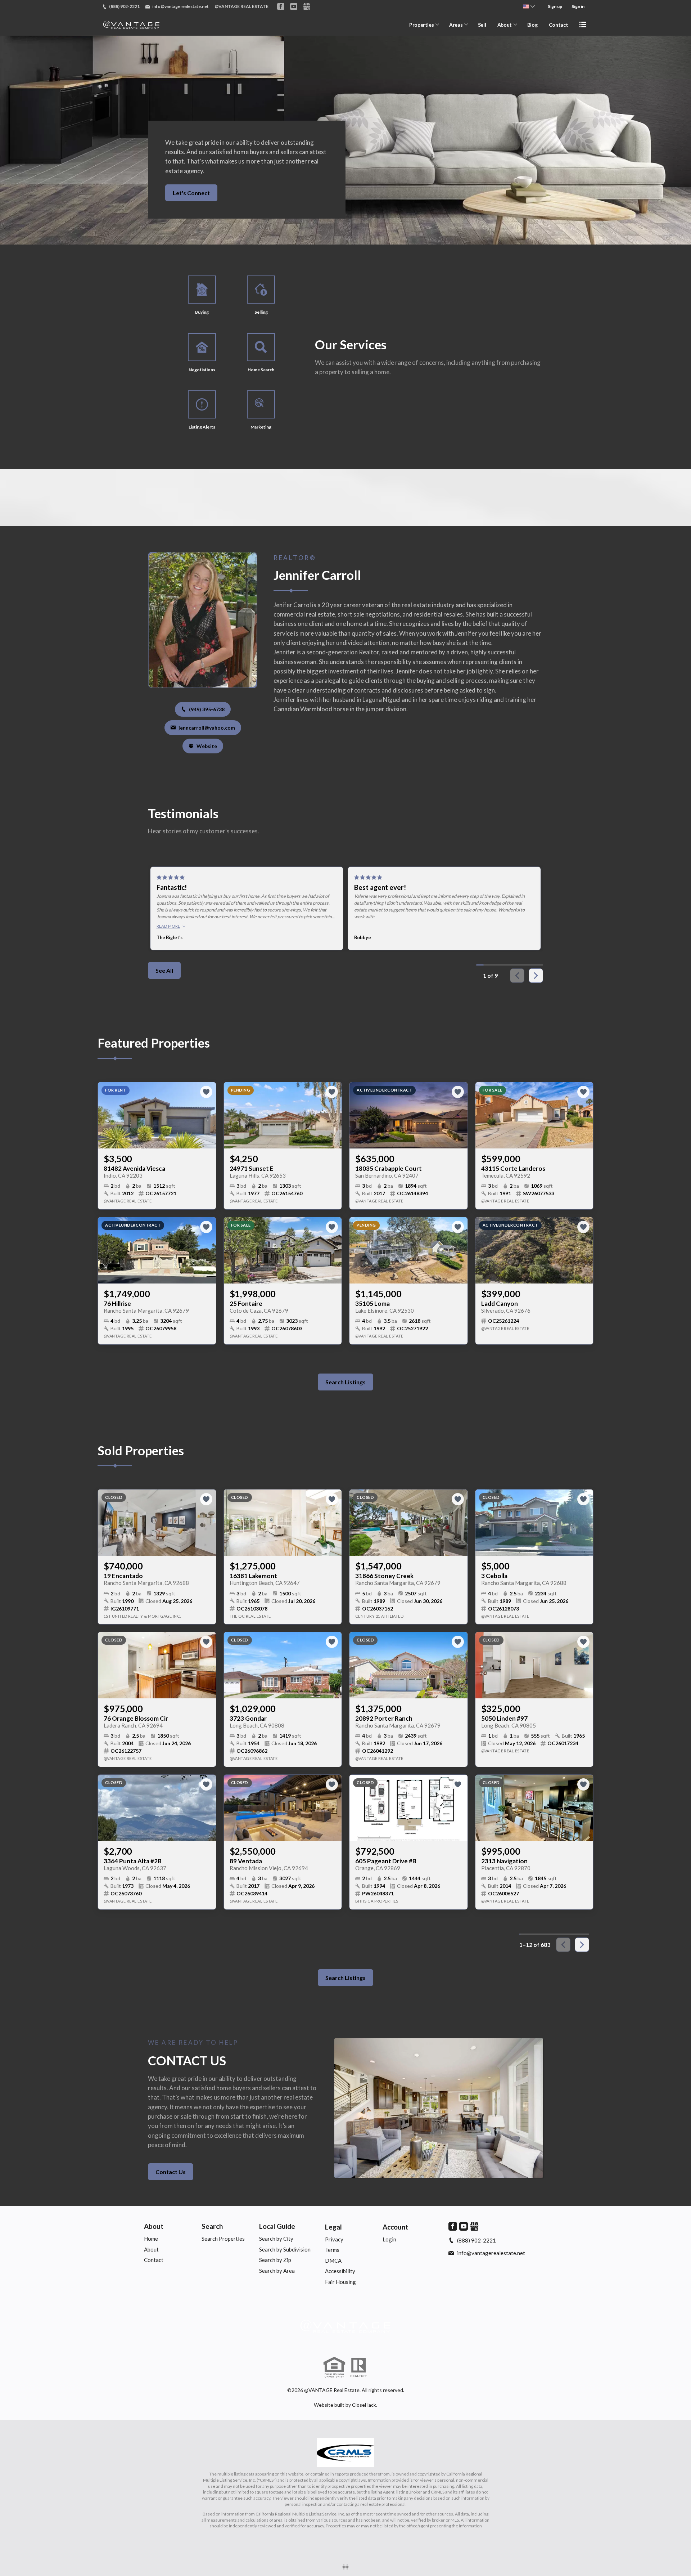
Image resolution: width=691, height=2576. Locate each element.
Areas (456, 25)
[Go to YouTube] (294, 6)
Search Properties (223, 2239)
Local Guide (277, 2226)
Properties (422, 25)
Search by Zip (275, 2260)
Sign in (578, 6)
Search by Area (277, 2271)
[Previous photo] (106, 1115)
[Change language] (529, 6)
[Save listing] (206, 1092)
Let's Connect (191, 193)
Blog (532, 25)
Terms (332, 2250)
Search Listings (345, 1382)
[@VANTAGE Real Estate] (345, 2326)
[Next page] (582, 1945)
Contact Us (171, 2172)
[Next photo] (208, 1115)
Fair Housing (340, 2282)
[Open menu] (583, 24)
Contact (559, 25)
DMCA (333, 2261)
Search (212, 2226)
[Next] (536, 976)
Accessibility (340, 2271)
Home (151, 2239)
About (505, 25)
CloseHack (364, 2405)
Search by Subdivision (285, 2249)
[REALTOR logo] (358, 2367)
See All (164, 970)
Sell (482, 25)
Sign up (555, 6)
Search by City (276, 2239)
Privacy (334, 2239)
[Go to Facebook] (281, 6)
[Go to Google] (307, 6)
